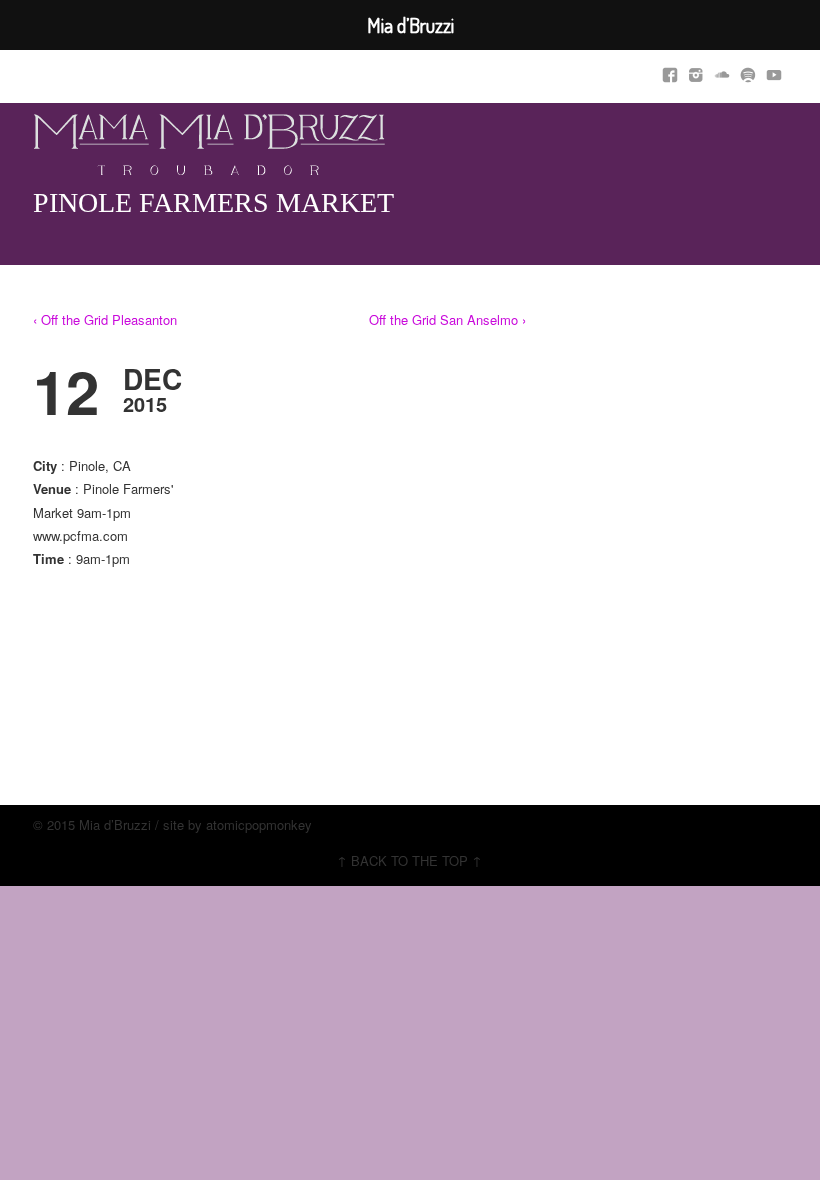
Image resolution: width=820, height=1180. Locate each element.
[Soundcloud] (722, 71)
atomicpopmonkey (259, 824)
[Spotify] (748, 71)
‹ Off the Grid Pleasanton (105, 319)
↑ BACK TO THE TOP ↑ (409, 860)
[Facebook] (670, 71)
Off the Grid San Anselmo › (447, 319)
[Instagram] (696, 71)
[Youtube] (774, 71)
